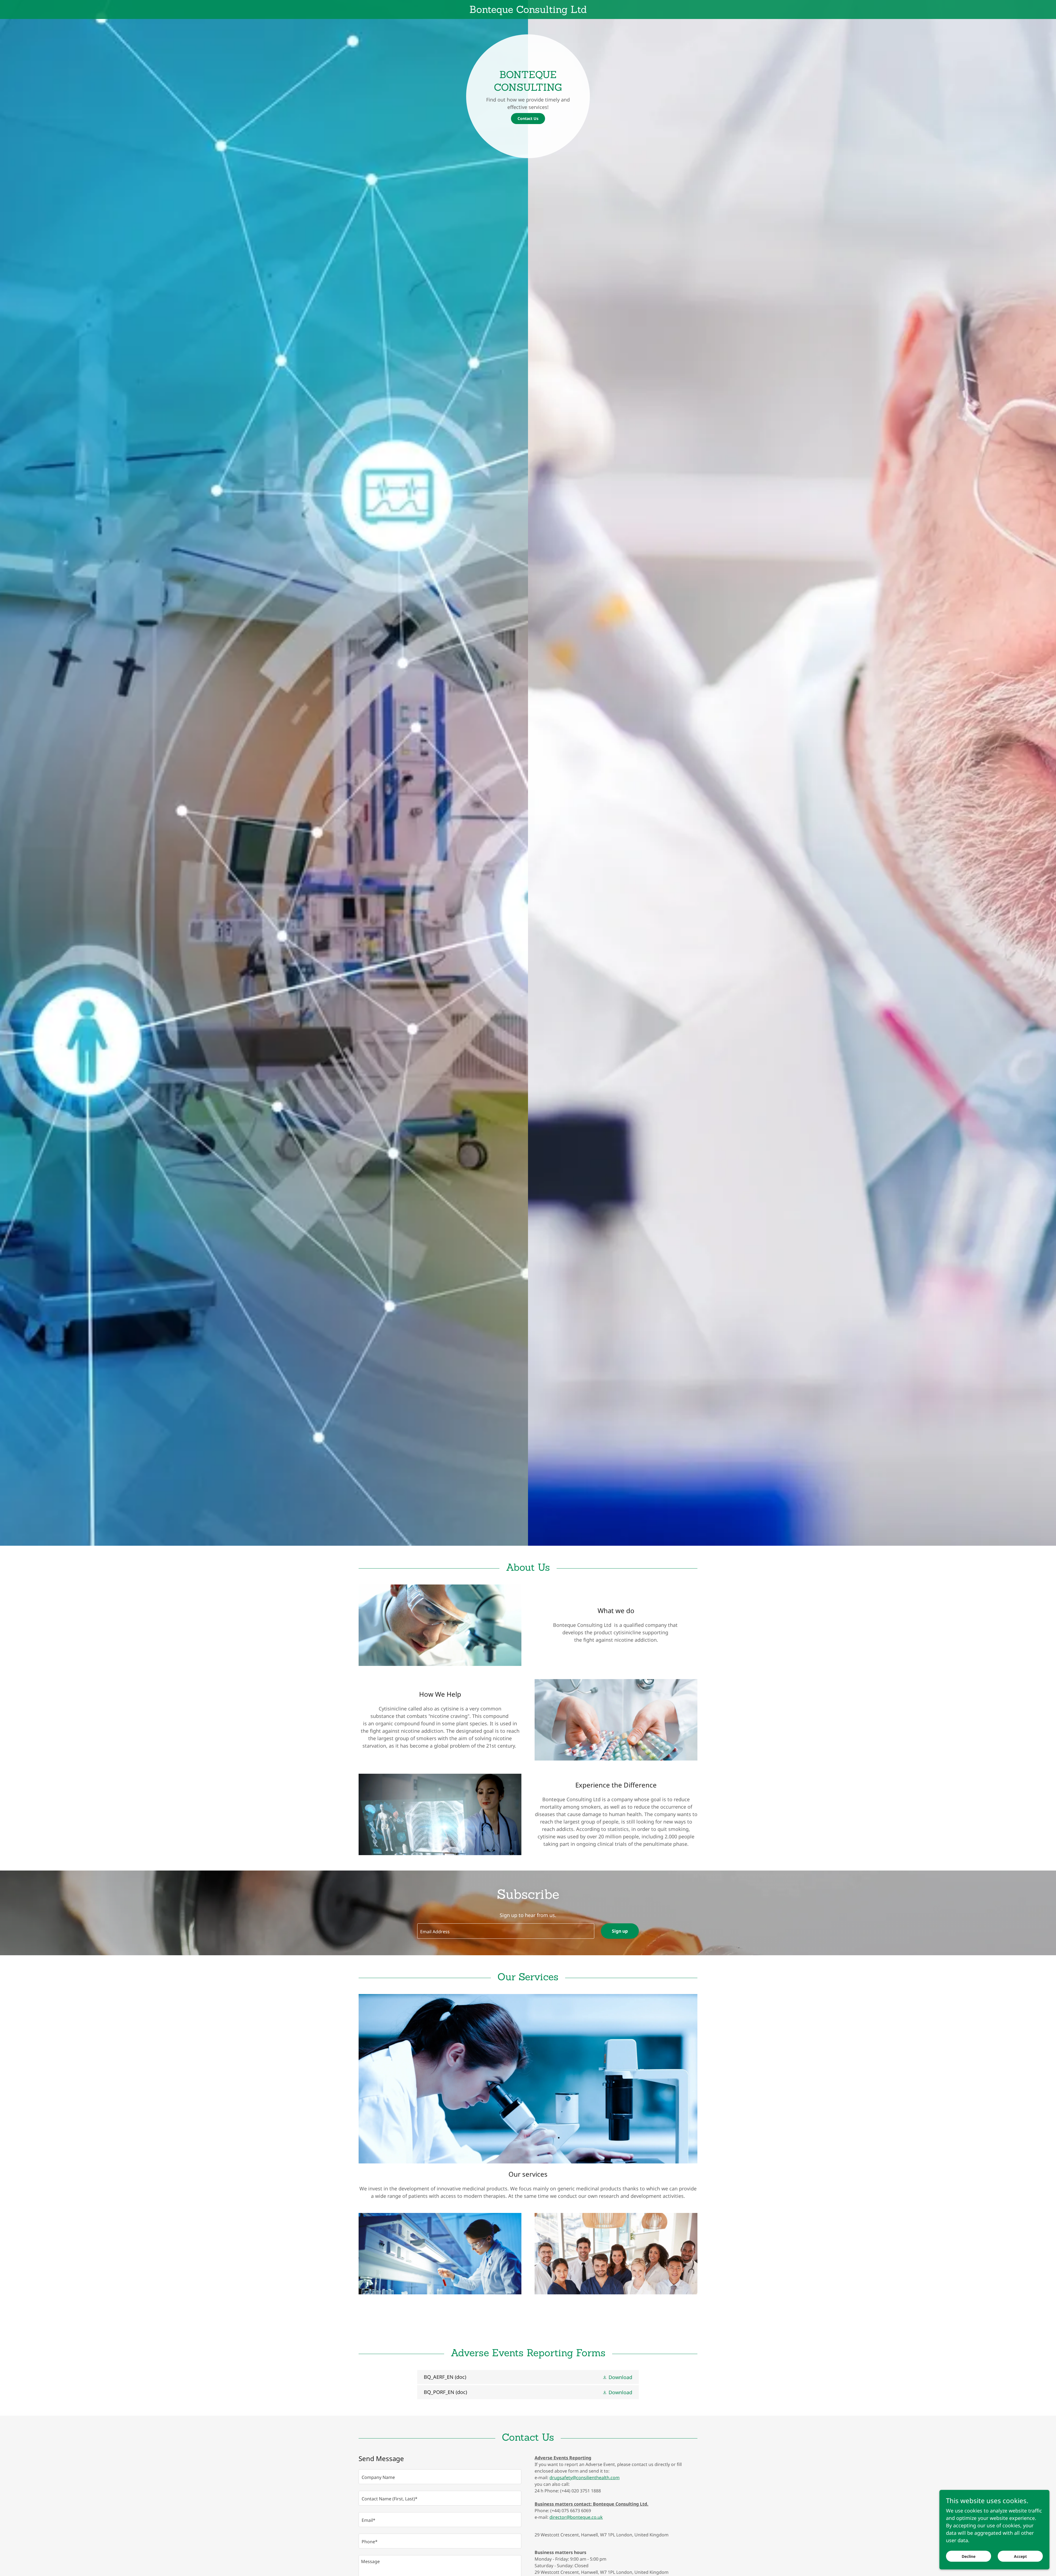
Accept (1020, 2556)
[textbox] (506, 1931)
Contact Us (528, 118)
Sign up (620, 1931)
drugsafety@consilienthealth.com (585, 2478)
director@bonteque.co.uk (576, 2517)
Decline (969, 2556)
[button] (617, 2377)
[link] (528, 11)
